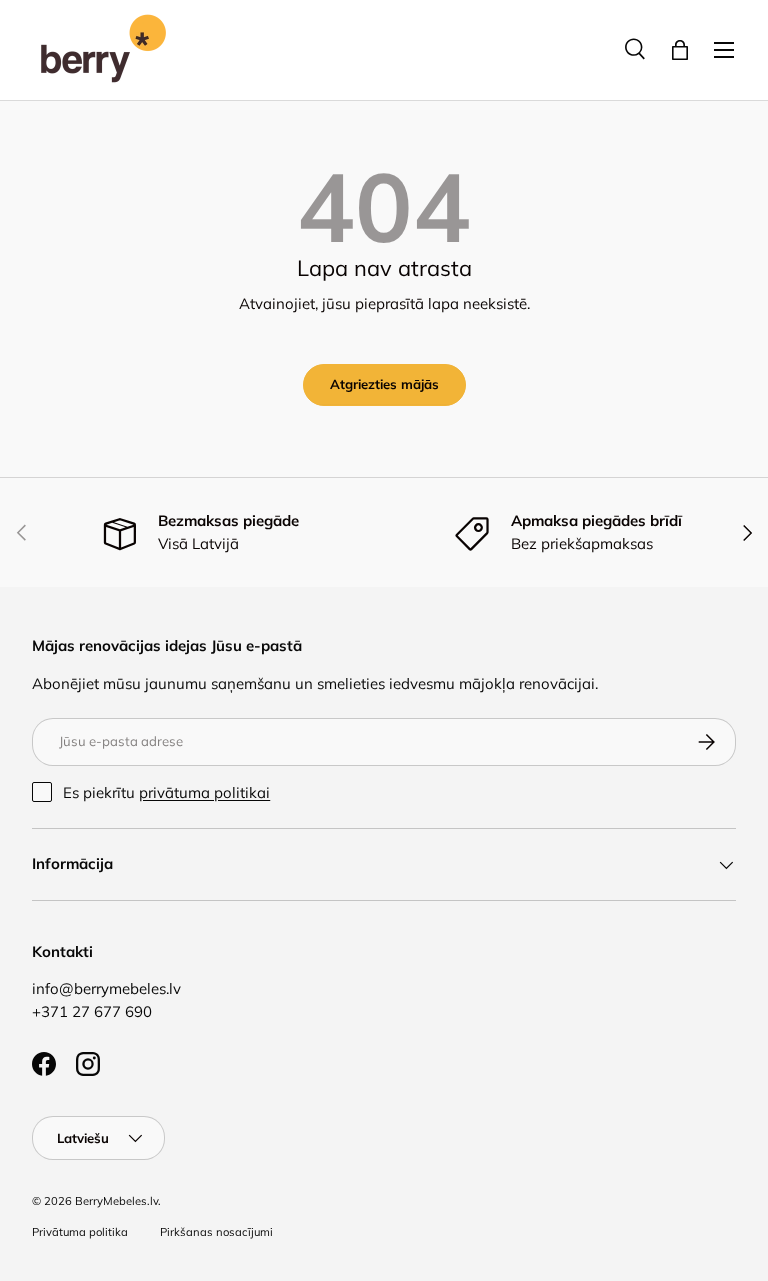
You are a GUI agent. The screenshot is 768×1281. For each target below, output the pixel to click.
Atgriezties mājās (384, 384)
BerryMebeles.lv (116, 1201)
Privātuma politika (80, 1232)
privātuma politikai (204, 792)
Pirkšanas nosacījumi (216, 1232)
